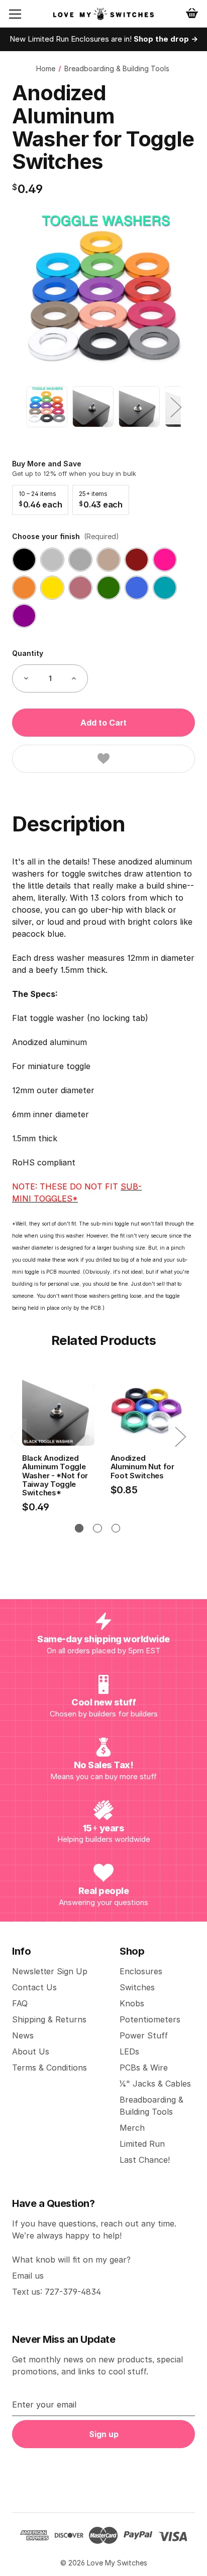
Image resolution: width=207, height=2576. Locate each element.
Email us (28, 2276)
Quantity (28, 653)
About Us (31, 2051)
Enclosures (141, 1971)
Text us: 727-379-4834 (57, 2292)
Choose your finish (66, 536)
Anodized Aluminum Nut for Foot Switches (142, 1467)
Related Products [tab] (104, 1340)
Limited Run (142, 2144)
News (23, 2035)
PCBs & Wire (144, 2068)
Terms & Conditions (49, 2068)
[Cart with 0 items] (192, 13)
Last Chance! (145, 2160)
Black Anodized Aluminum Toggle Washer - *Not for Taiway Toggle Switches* (55, 1475)
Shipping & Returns (49, 2019)
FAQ (20, 2003)
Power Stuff (144, 2035)
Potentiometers (150, 2019)
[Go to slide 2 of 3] (97, 1528)
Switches (137, 1987)
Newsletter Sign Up (50, 1971)
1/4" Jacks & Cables (155, 2084)
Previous (32, 407)
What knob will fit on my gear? (71, 2260)
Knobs (132, 2003)
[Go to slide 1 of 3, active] (79, 1528)
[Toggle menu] (23, 14)
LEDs (129, 2051)
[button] (40, 500)
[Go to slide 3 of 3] (116, 1528)
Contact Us (34, 1987)
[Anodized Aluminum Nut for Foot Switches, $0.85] (147, 1410)
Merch (132, 2128)
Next (175, 407)
